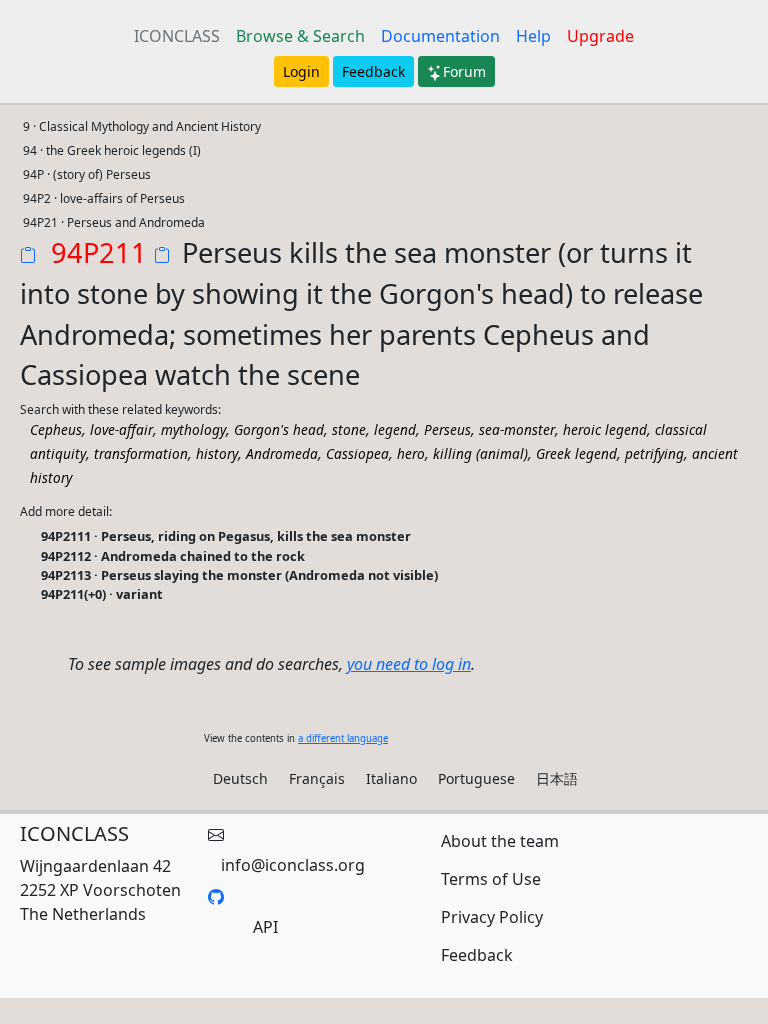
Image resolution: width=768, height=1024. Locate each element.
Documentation (440, 36)
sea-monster (517, 429)
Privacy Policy (492, 917)
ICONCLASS (177, 36)
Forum (464, 71)
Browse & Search (300, 36)
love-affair (121, 429)
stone (349, 429)
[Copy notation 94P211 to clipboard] (32, 257)
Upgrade (600, 36)
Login (301, 71)
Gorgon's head (279, 429)
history (217, 453)
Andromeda (282, 453)
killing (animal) (480, 453)
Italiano (391, 778)
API (265, 927)
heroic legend (605, 429)
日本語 (557, 778)
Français (317, 778)
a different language (343, 738)
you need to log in (409, 664)
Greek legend (576, 453)
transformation (141, 453)
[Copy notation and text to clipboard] (166, 257)
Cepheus (56, 429)
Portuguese (476, 778)
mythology (193, 429)
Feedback (373, 71)
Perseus (447, 429)
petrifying (654, 453)
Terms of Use (491, 879)
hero (411, 453)
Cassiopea (357, 453)
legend (395, 429)
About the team (500, 841)
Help (533, 36)
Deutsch (240, 778)
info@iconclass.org (293, 865)
